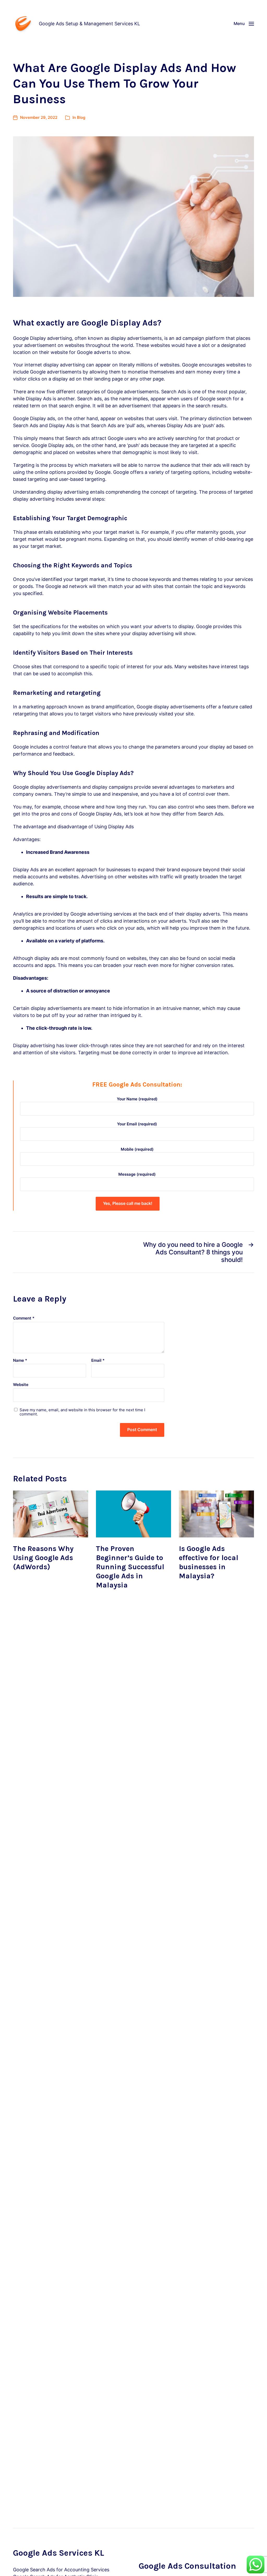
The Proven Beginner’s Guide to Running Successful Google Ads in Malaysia (130, 1567)
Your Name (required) (137, 1099)
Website (21, 1385)
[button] (244, 23)
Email (98, 1361)
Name (20, 1361)
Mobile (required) (137, 1149)
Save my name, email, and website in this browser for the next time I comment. (82, 1412)
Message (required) (137, 1174)
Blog (81, 117)
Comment (24, 1318)
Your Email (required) (137, 1124)
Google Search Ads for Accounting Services (61, 2570)
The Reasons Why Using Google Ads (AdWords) (43, 1558)
